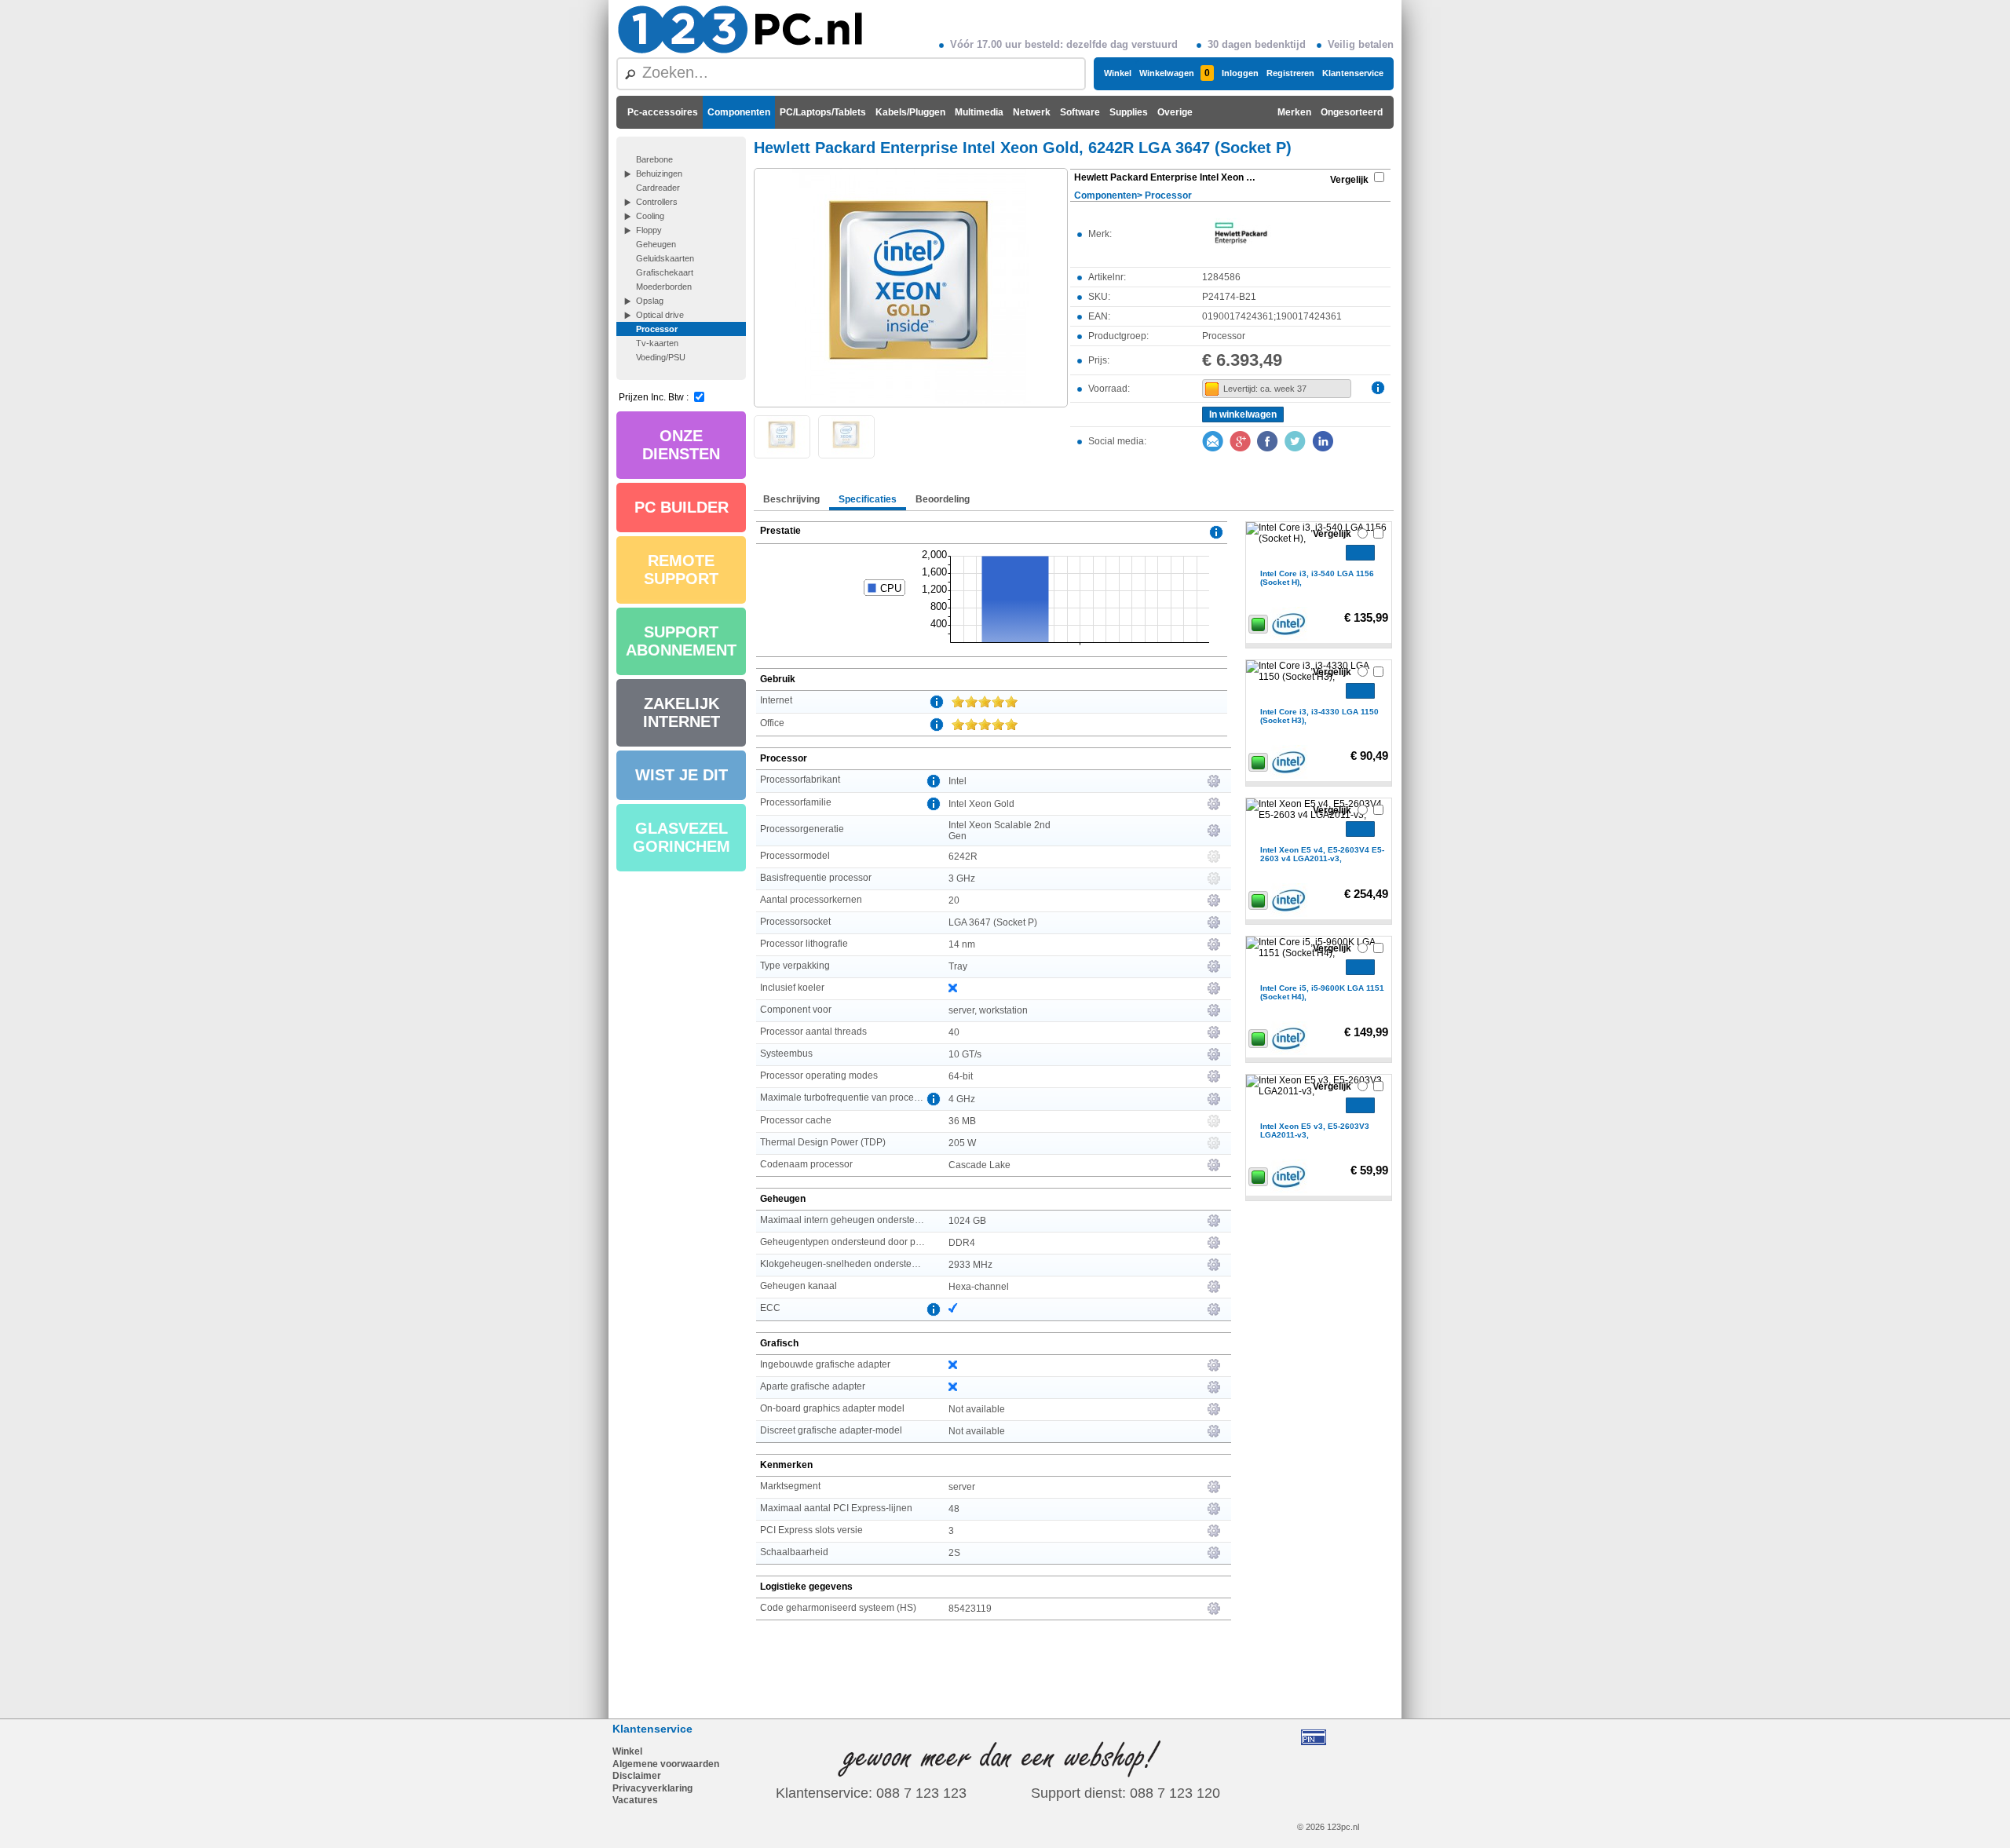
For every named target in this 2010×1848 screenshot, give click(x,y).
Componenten (739, 112)
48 (954, 1509)
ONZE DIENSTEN (681, 445)
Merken (1294, 112)
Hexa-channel (979, 1287)
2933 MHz (970, 1265)
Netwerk (1032, 112)
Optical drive (660, 315)
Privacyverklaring (652, 1788)
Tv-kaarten (657, 343)
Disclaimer (637, 1776)
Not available (977, 1409)
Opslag (650, 301)
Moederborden (664, 287)
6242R (963, 856)
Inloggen (1240, 73)
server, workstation (988, 1010)
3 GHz (962, 878)
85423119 (970, 1609)
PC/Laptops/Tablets (823, 112)
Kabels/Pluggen (910, 112)
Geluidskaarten (665, 258)
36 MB (962, 1121)
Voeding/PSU (661, 357)
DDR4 (962, 1243)
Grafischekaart (665, 272)
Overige (1175, 112)
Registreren (1290, 73)
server (962, 1487)
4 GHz (962, 1099)
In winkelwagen (1243, 415)
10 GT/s (965, 1054)
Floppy (649, 230)
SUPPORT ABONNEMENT (681, 641)
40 (954, 1032)
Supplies (1129, 112)
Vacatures (635, 1800)
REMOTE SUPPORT (681, 570)
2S (954, 1553)
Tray (958, 966)
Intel (957, 781)
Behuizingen (659, 173)
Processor (657, 329)
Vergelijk (1349, 180)
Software (1080, 112)
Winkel (1118, 73)
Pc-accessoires (663, 112)
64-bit (961, 1076)
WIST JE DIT (682, 775)
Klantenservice (1353, 73)
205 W (962, 1143)
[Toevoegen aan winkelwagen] (1360, 553)
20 (954, 900)
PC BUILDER (682, 507)
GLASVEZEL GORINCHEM (682, 837)
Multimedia (979, 112)
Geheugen (656, 244)
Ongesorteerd (1352, 112)
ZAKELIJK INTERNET (682, 712)
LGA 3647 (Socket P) (993, 922)
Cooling (650, 216)
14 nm (962, 944)
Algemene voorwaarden (666, 1764)
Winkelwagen (1175, 73)
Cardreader (658, 188)
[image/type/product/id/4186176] (911, 287)
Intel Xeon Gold (981, 804)
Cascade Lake (979, 1165)
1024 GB (967, 1221)
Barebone (654, 159)
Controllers (657, 202)
